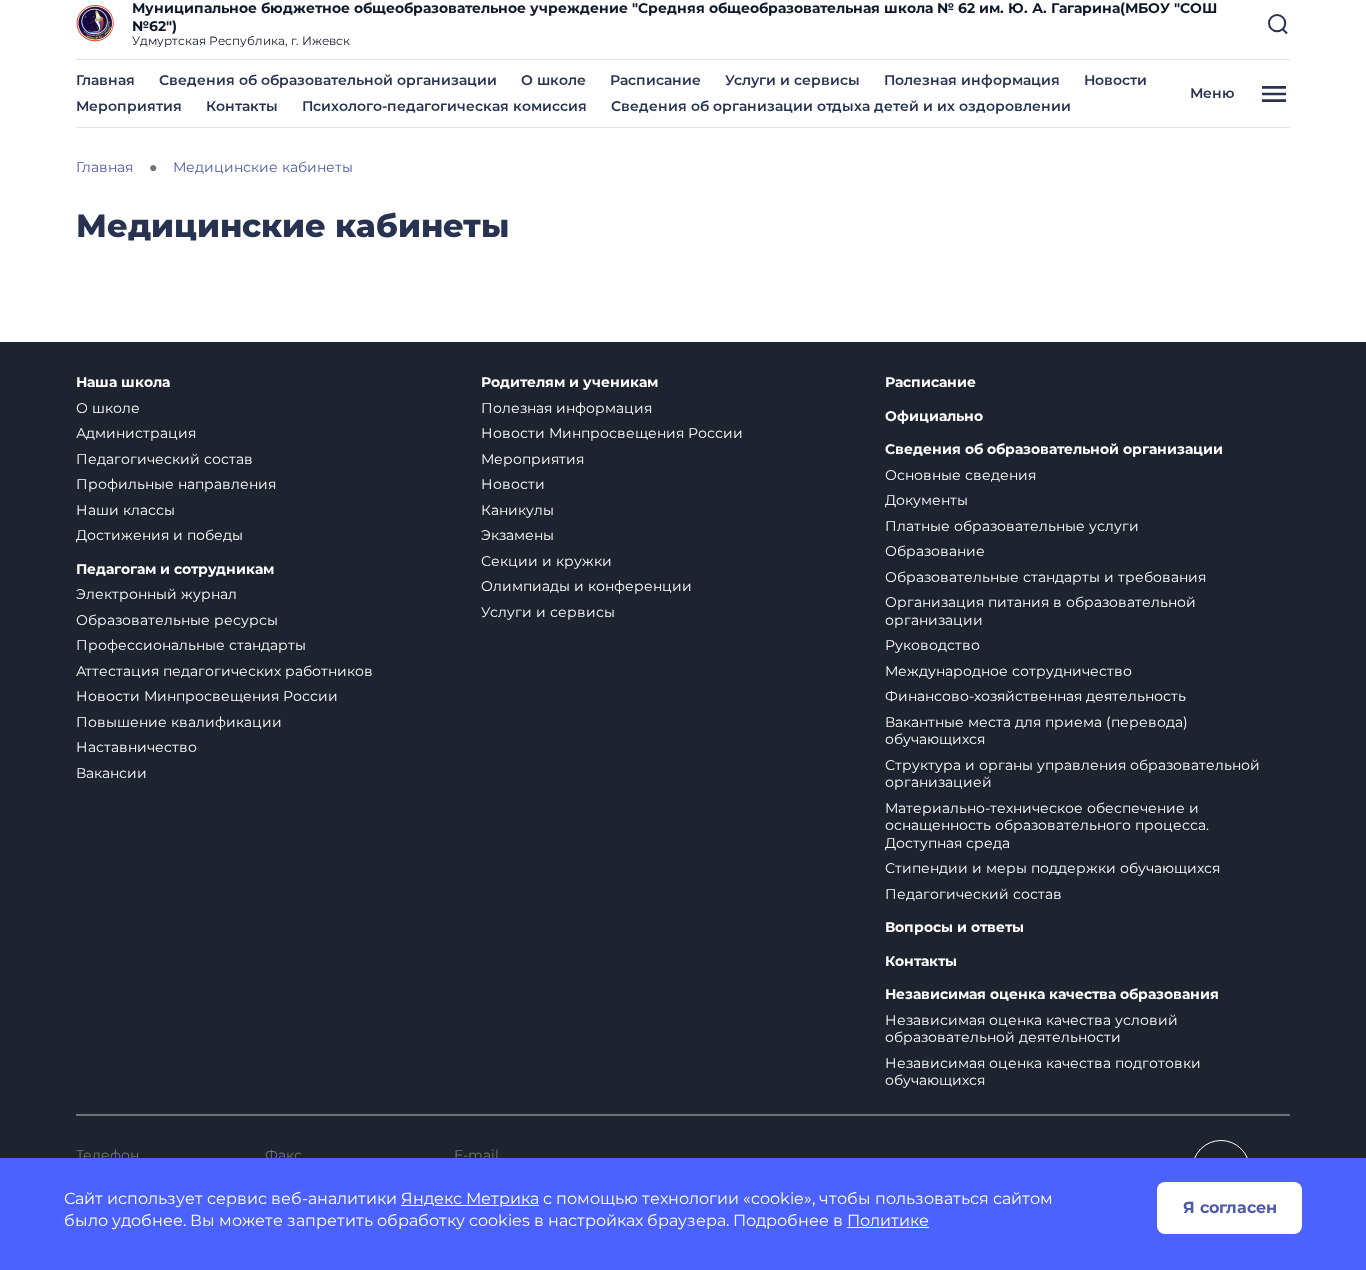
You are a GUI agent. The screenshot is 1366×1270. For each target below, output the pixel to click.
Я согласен (1230, 1207)
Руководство (932, 645)
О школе (553, 80)
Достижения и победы (159, 535)
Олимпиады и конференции (586, 586)
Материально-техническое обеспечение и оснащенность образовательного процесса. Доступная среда (1047, 825)
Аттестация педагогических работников (224, 671)
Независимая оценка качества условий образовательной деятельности (1031, 1029)
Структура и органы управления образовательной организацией (1072, 774)
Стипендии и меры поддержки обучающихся (1052, 868)
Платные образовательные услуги (1012, 526)
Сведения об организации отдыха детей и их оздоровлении (841, 106)
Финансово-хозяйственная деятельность (1035, 696)
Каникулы (517, 510)
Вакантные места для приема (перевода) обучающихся (1036, 731)
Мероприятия (129, 106)
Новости (1115, 80)
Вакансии (111, 773)
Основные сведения (960, 475)
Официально (934, 416)
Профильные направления (176, 484)
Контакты (242, 106)
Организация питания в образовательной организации (1040, 611)
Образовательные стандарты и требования (1045, 577)
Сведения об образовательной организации (328, 80)
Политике (888, 1220)
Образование (935, 551)
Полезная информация (972, 80)
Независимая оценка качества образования (1052, 994)
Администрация (136, 433)
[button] (1278, 24)
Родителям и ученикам (569, 382)
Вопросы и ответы (954, 927)
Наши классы (125, 510)
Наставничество (136, 747)
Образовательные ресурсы (177, 620)
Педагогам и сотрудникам (175, 569)
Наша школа (123, 382)
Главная (105, 80)
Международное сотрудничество (1008, 671)
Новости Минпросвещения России (207, 696)
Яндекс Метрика (470, 1198)
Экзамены (517, 535)
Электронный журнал (156, 594)
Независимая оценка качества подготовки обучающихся (1043, 1072)
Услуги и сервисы (792, 80)
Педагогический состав (164, 459)
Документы (926, 500)
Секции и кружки (546, 561)
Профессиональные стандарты (191, 645)
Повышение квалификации (179, 722)
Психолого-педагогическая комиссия (444, 106)
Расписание (655, 80)
